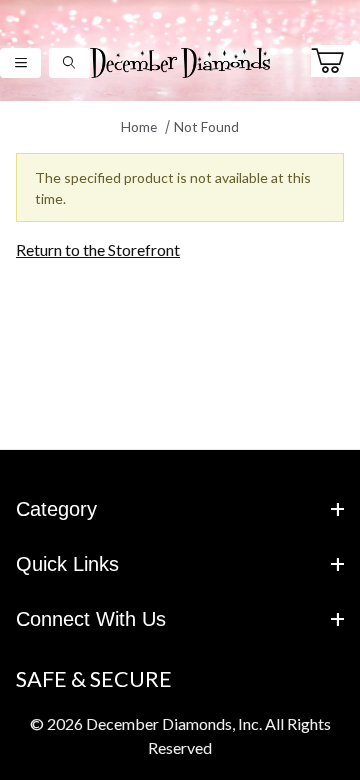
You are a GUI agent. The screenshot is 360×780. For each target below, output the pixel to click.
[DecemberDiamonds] (180, 60)
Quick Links (67, 564)
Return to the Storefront (98, 249)
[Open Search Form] (69, 62)
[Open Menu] (20, 62)
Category (56, 509)
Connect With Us (91, 619)
